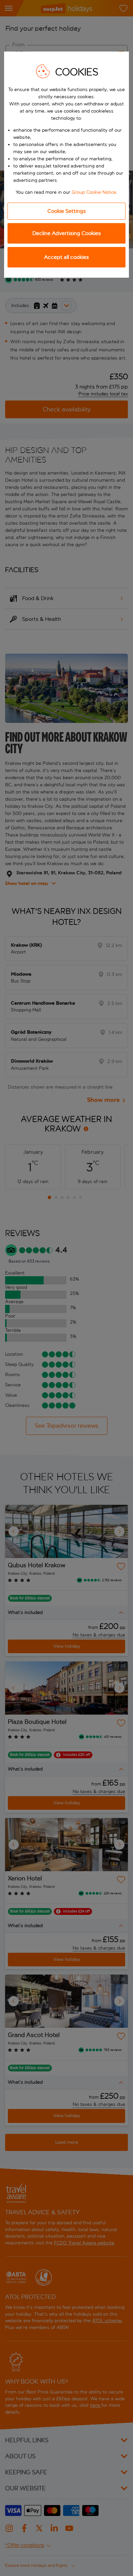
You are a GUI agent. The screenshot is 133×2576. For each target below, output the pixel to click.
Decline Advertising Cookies (67, 233)
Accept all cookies (66, 257)
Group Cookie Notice (94, 192)
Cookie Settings (67, 211)
